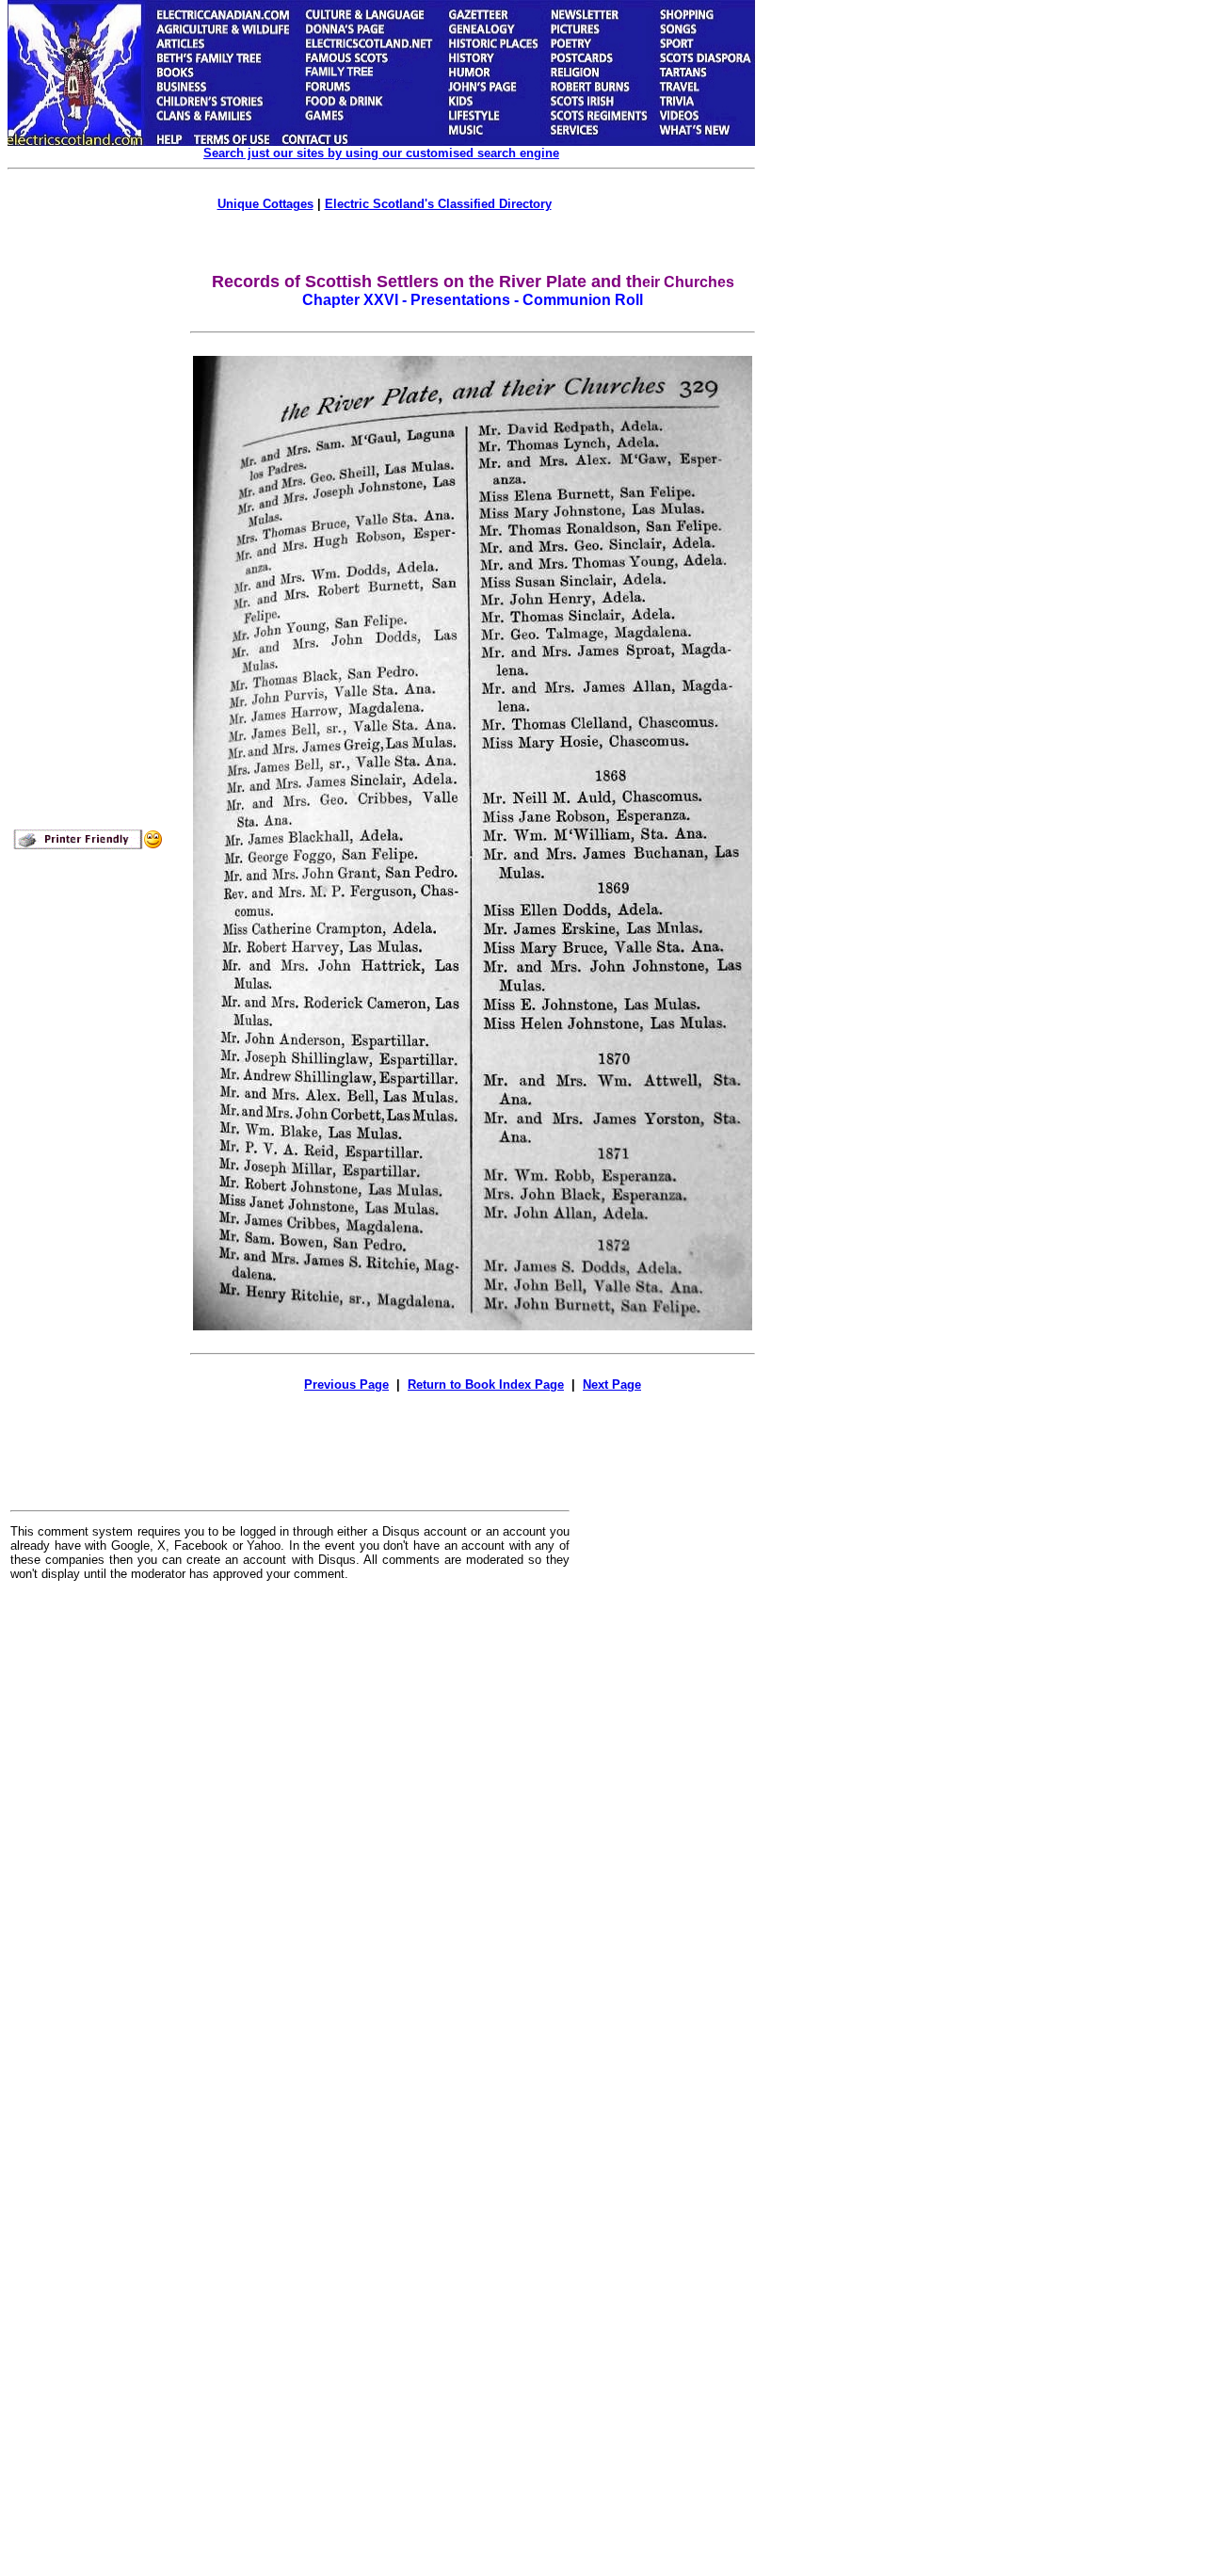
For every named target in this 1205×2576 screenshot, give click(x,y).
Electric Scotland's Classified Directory (438, 204)
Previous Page (346, 1385)
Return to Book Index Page (486, 1385)
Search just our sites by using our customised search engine (381, 153)
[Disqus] (290, 1828)
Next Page (612, 1385)
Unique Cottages (265, 204)
